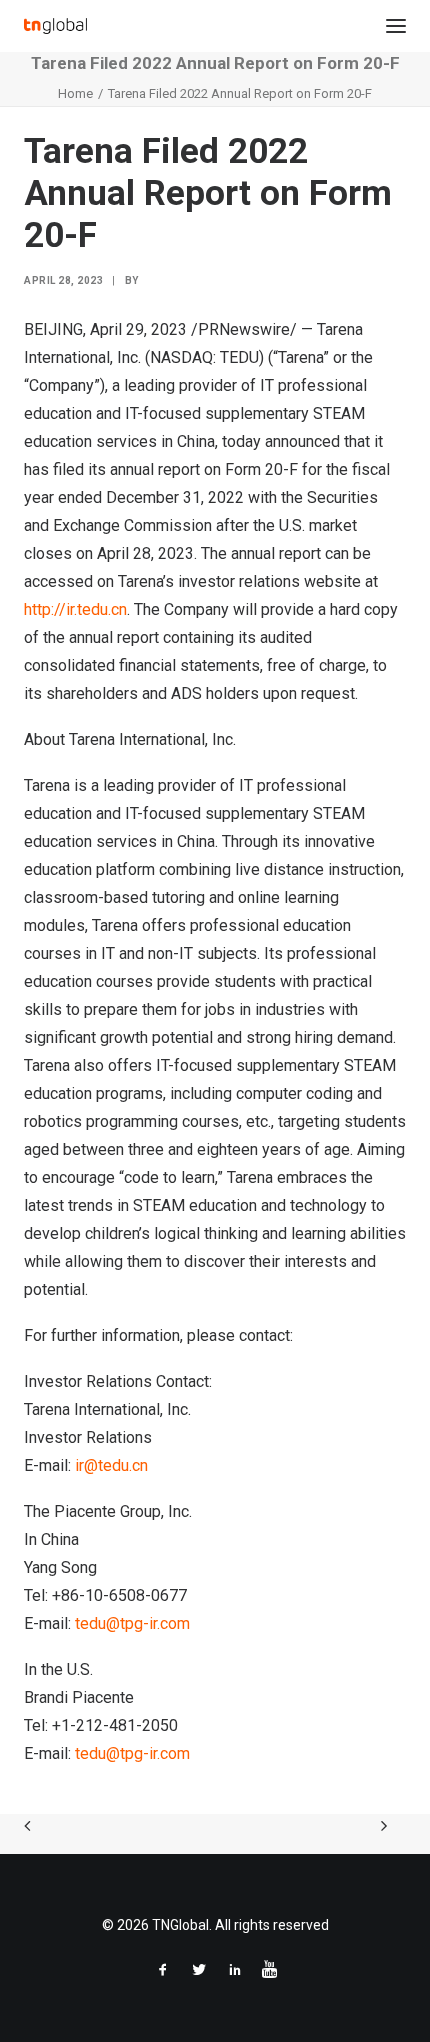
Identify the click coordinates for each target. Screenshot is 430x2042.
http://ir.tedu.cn (75, 609)
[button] (396, 26)
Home (75, 93)
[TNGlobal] (55, 26)
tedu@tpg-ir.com (132, 1623)
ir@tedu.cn (111, 1465)
